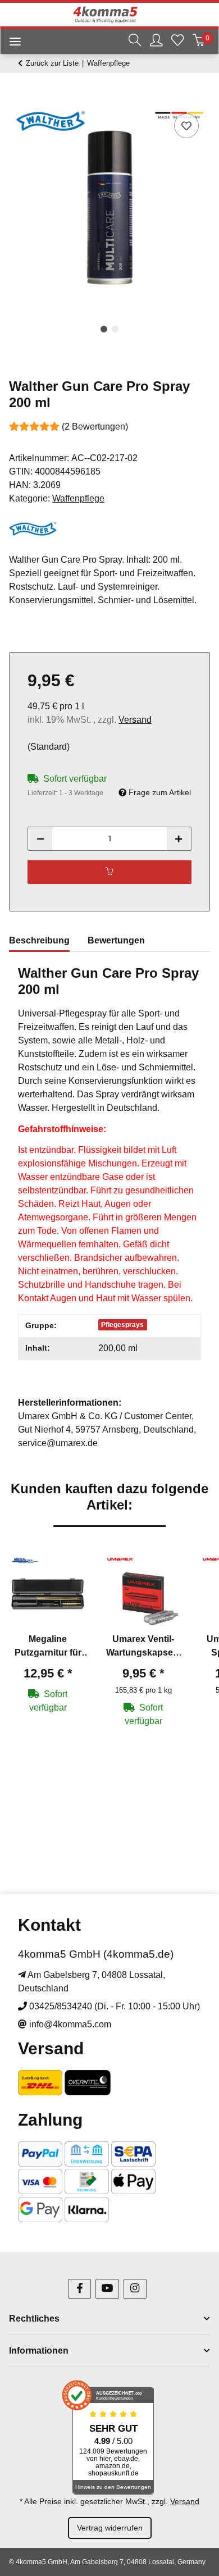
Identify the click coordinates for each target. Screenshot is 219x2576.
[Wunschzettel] (177, 42)
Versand (135, 720)
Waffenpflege (78, 498)
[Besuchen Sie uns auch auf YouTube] (107, 2289)
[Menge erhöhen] (179, 839)
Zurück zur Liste (52, 63)
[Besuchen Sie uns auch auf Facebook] (79, 2289)
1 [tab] (104, 329)
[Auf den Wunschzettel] (186, 126)
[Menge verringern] (40, 839)
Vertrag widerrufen (110, 2528)
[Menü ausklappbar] (11, 44)
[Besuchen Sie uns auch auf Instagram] (135, 2289)
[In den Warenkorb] (18, 98)
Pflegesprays (122, 1325)
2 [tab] (115, 329)
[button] (135, 42)
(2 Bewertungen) (95, 427)
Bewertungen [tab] (116, 940)
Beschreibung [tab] (39, 940)
